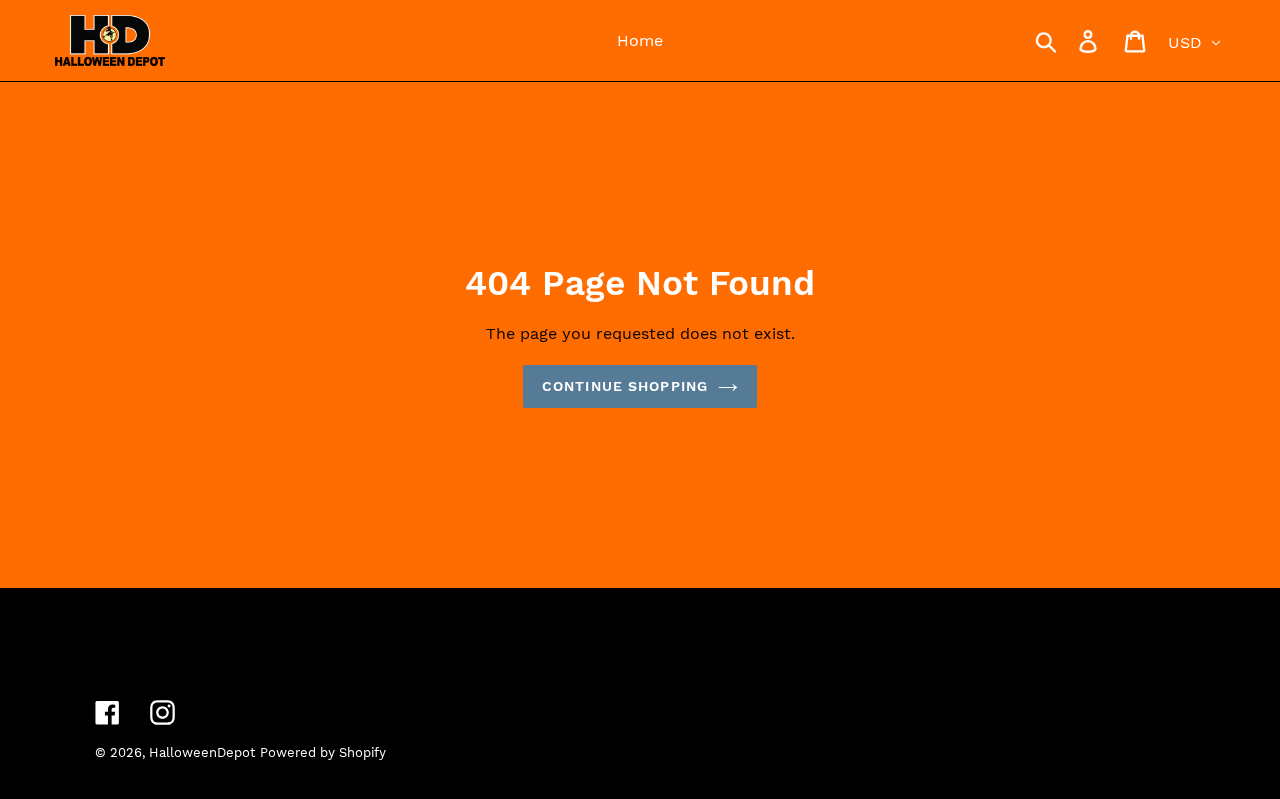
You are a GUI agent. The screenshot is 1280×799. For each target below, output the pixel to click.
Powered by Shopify (323, 752)
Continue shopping (625, 386)
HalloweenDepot (202, 752)
